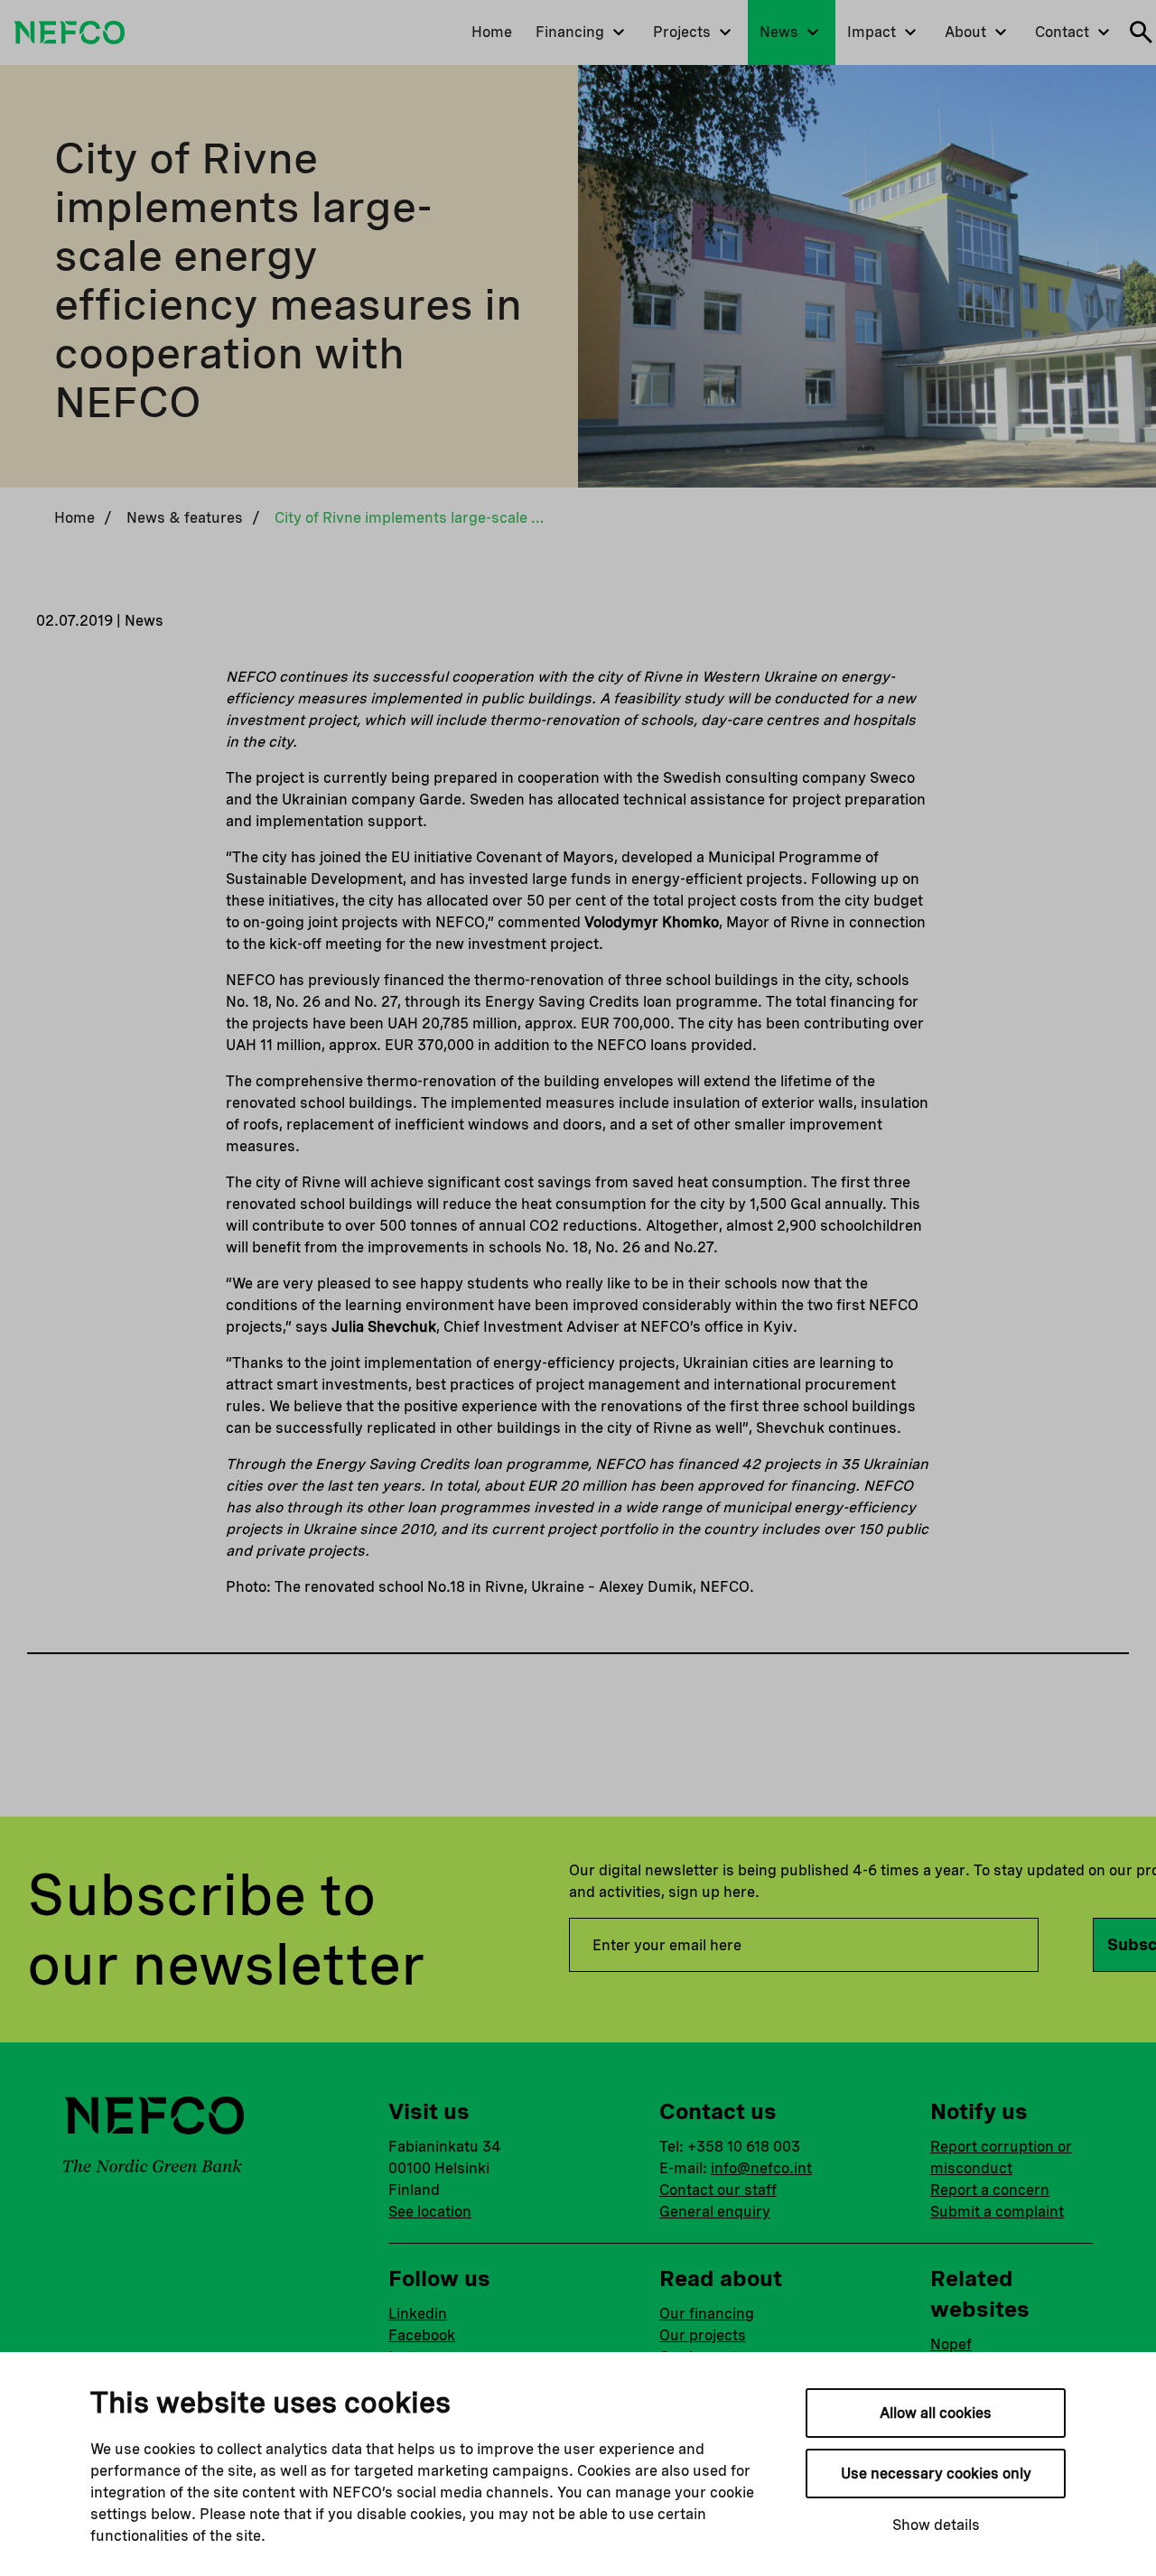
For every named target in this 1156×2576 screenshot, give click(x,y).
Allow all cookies (936, 2413)
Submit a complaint (997, 2212)
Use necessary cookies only (936, 2474)
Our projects (703, 2335)
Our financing (707, 2314)
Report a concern (990, 2190)
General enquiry (715, 2212)
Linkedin (418, 2314)
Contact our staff (718, 2190)
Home (75, 518)
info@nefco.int (761, 2168)
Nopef (951, 2344)
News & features (185, 518)
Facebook (422, 2335)
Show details (936, 2525)
